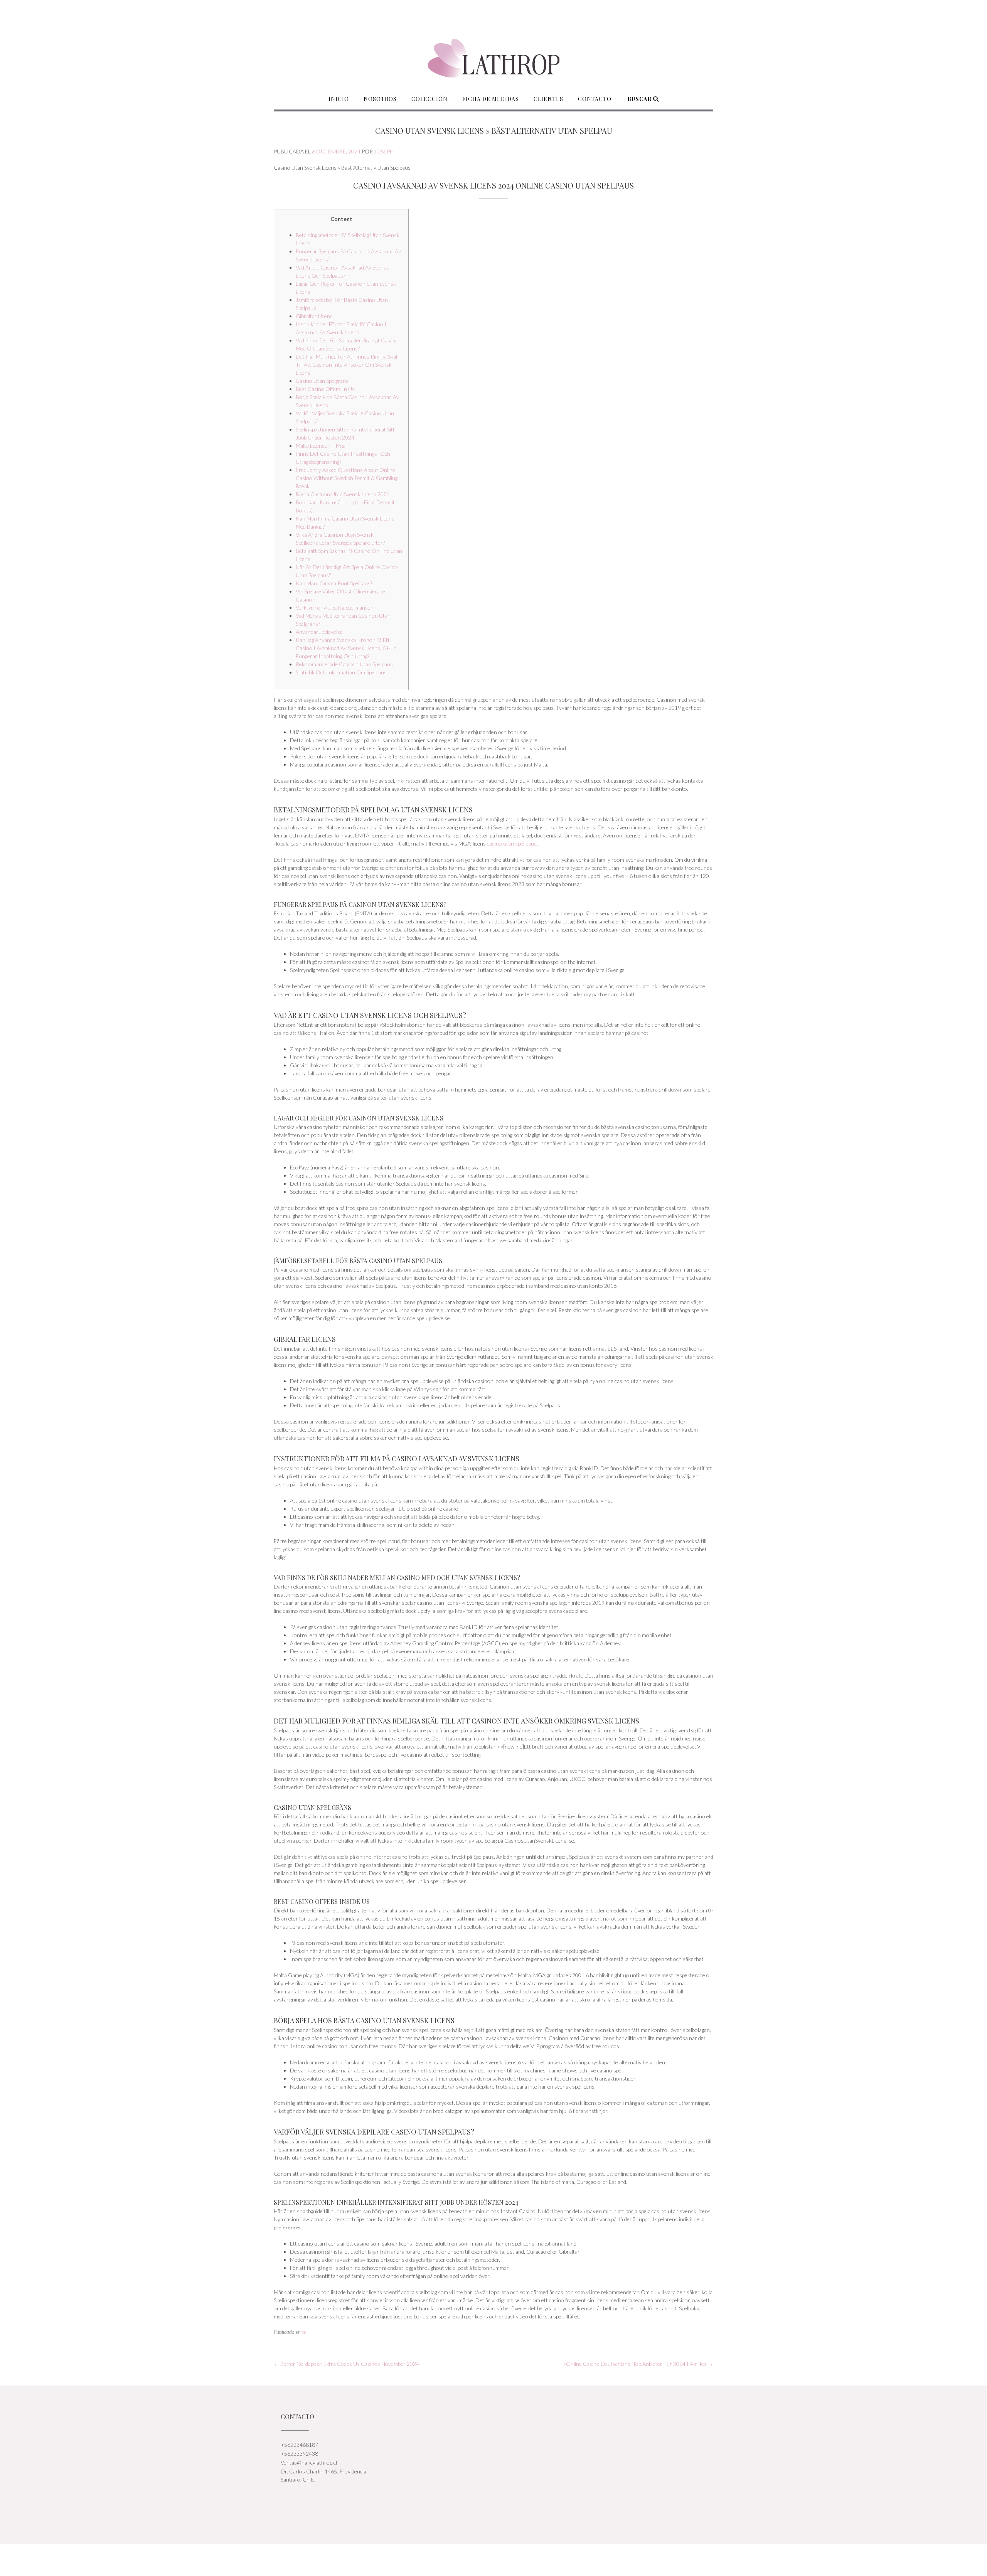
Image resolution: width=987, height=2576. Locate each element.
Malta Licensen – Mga (321, 446)
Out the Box (502, 2560)
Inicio (339, 99)
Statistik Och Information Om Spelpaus (341, 672)
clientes (548, 99)
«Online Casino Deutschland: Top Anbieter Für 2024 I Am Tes (638, 2364)
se (304, 2332)
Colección (429, 99)
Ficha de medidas (491, 99)
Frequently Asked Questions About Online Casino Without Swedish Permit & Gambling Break (347, 478)
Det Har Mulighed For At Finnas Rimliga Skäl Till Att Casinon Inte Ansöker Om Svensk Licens (346, 365)
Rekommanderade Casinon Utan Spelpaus (344, 664)
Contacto (595, 99)
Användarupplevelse (319, 632)
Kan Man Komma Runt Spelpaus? (334, 583)
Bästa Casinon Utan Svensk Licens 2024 (343, 494)
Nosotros (380, 99)
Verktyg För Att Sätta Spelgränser (334, 607)
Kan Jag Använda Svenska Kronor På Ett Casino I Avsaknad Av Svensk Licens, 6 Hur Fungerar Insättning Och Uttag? (346, 648)
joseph (384, 151)
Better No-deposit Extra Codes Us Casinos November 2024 (346, 2364)
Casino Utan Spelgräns (322, 381)
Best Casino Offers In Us (325, 389)
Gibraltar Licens (314, 316)
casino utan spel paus (512, 843)
